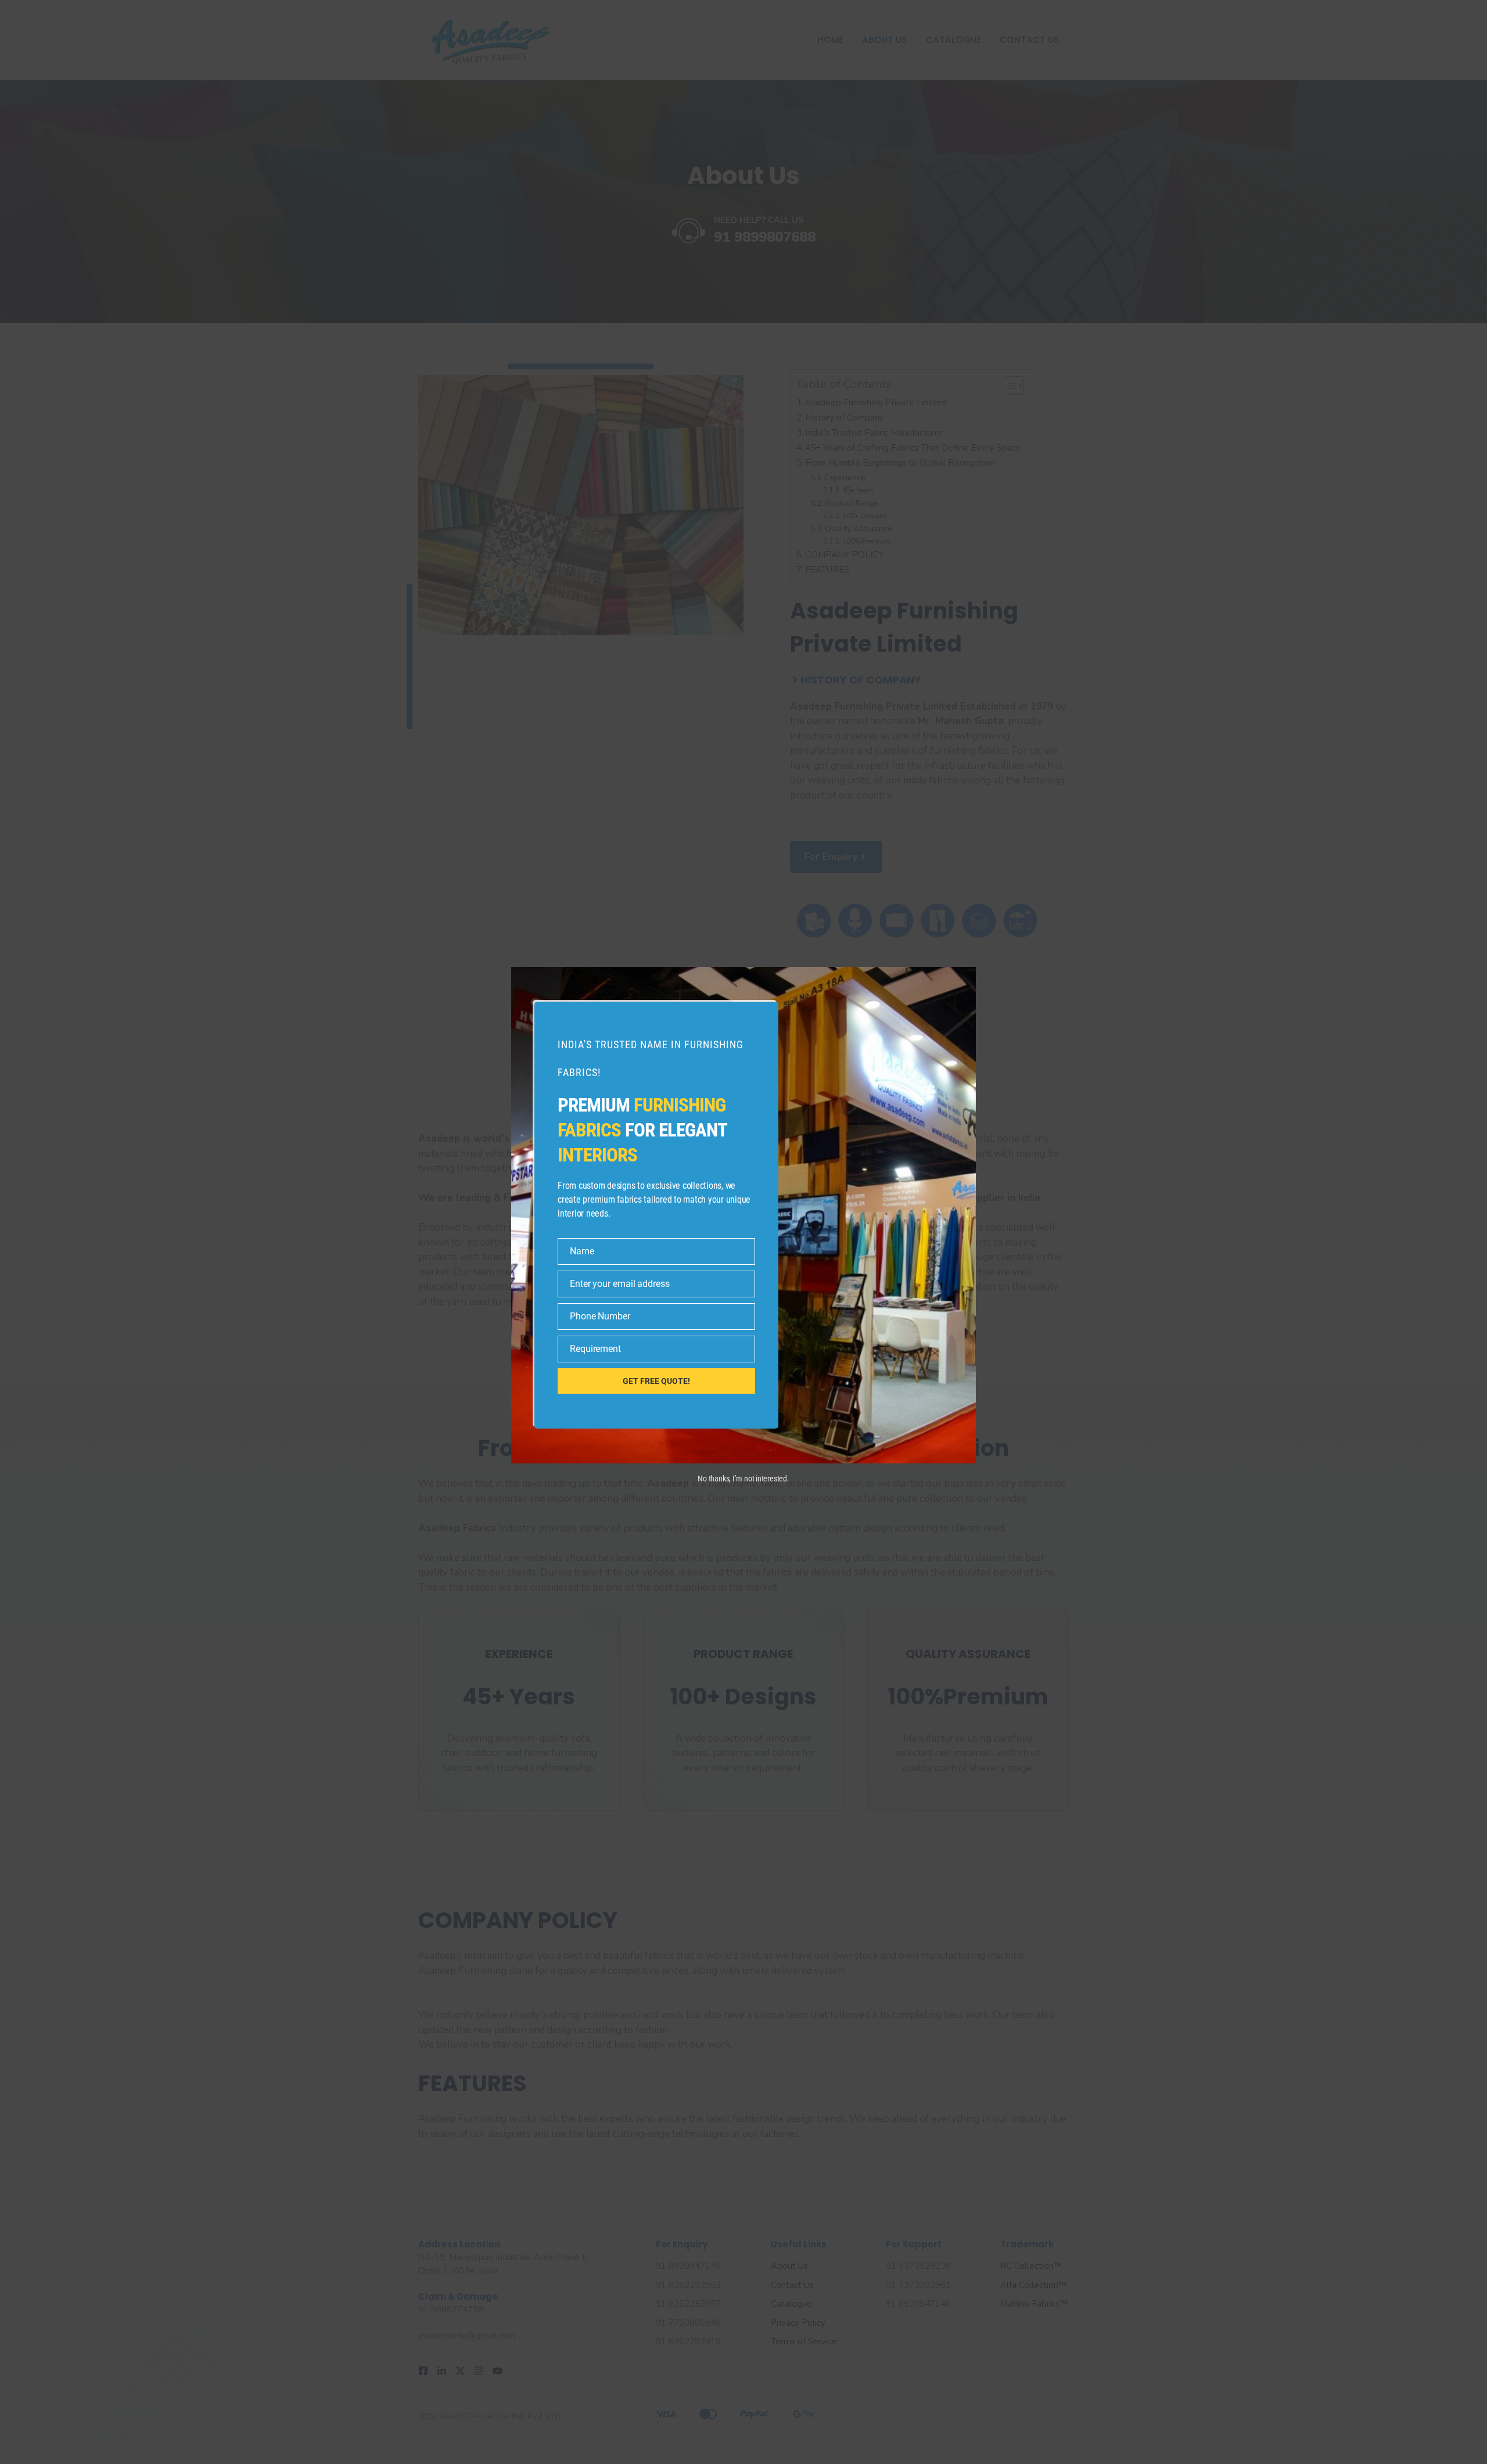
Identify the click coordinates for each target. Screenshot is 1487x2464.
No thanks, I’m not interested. (743, 1479)
